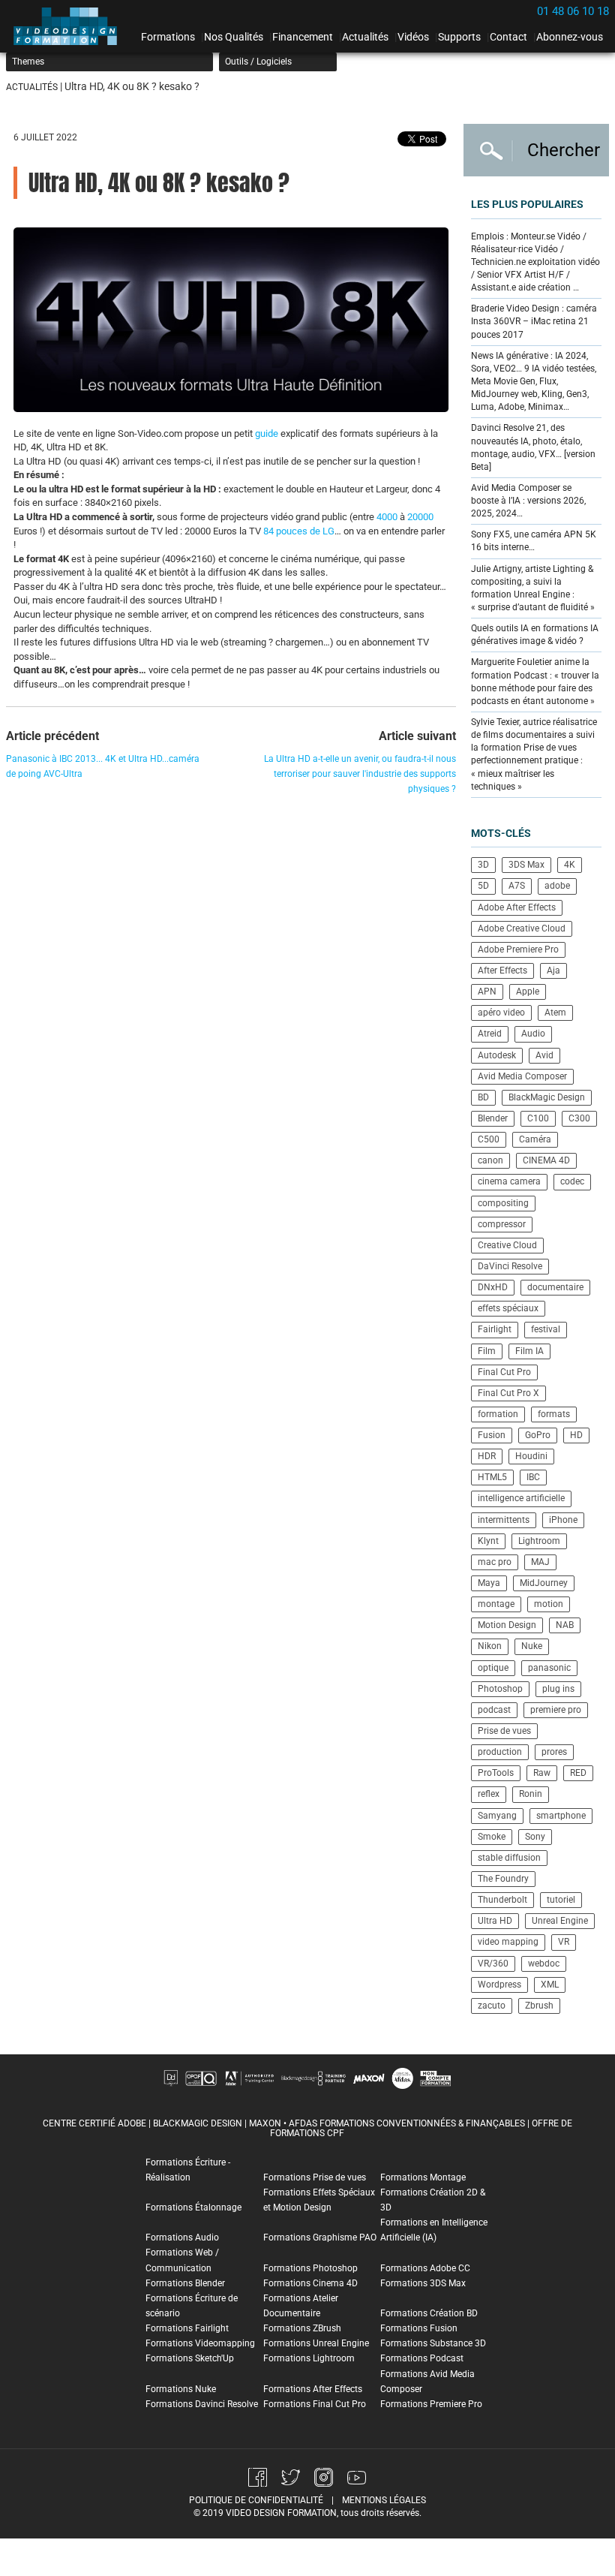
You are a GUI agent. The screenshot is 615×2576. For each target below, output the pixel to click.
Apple (528, 992)
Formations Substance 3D (433, 2343)
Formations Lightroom (309, 2358)
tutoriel (561, 1900)
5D (483, 886)
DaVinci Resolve (510, 1266)
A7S (517, 886)
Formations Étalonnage (193, 2207)
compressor (502, 1224)
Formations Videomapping (200, 2343)
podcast (494, 1710)
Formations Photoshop (310, 2268)
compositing (503, 1203)
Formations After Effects (313, 2389)
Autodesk (497, 1055)
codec (572, 1181)
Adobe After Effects (517, 907)
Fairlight (495, 1329)
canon (490, 1160)
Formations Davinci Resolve (202, 2404)
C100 (538, 1118)
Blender (493, 1118)
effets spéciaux (508, 1308)
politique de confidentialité (256, 2500)
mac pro (495, 1562)
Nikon (490, 1646)
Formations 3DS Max (423, 2283)
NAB (565, 1625)
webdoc (544, 1964)
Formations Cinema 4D (310, 2283)
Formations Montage (423, 2177)
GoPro (538, 1435)
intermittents (504, 1520)
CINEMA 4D (546, 1160)
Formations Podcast (422, 2358)
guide (267, 433)
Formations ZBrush (302, 2328)
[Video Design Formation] (70, 26)
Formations (168, 37)
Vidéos (413, 37)
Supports (459, 37)
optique (493, 1668)
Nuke (532, 1646)
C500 (489, 1139)
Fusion (492, 1435)
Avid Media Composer (522, 1076)
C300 (579, 1118)
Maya (489, 1583)
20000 (420, 517)
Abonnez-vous (570, 37)
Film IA (529, 1351)
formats (554, 1414)
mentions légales (384, 2500)
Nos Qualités (234, 37)
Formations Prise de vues (315, 2177)
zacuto (492, 2006)
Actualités (365, 37)
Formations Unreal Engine (316, 2343)
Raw (542, 1773)
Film (487, 1351)
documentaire (555, 1287)
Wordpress (499, 1985)
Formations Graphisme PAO (320, 2237)
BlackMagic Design (547, 1097)
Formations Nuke (181, 2389)
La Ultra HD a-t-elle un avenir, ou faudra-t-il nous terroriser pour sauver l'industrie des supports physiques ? (360, 774)
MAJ (540, 1562)
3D (483, 865)
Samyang (497, 1816)
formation (498, 1414)
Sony (535, 1837)
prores (554, 1752)
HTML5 (492, 1477)
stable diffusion (509, 1858)
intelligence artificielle (521, 1498)
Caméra (535, 1139)
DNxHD (493, 1287)
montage (496, 1604)
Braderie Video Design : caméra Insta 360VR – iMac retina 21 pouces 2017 (534, 321)
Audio (533, 1034)
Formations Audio (182, 2237)
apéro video (501, 1013)
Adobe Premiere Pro (518, 949)
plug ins (558, 1689)
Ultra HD (495, 1921)
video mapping (508, 1942)
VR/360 (493, 1964)
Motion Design (507, 1625)
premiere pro (556, 1710)
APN (487, 992)
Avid (544, 1055)
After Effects (502, 971)
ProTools (496, 1773)
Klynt (488, 1541)
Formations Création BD (429, 2313)
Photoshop (500, 1689)
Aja (553, 971)
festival (546, 1329)
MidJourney (544, 1583)
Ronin (531, 1794)
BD (483, 1097)
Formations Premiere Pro (431, 2404)
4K (570, 865)
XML (550, 1985)
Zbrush (539, 2006)
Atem (555, 1013)
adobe (557, 886)
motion (549, 1604)
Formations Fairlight (187, 2328)
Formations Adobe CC (425, 2268)
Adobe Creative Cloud (522, 928)
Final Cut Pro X (508, 1393)
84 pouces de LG (299, 531)
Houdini (531, 1456)
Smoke (492, 1837)
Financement (303, 37)
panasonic (549, 1668)
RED (578, 1773)
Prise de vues (504, 1731)
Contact (508, 37)
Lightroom (539, 1541)
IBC (533, 1477)
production (500, 1752)
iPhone (563, 1520)
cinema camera (509, 1181)
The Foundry (503, 1879)
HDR (487, 1456)
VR (564, 1942)
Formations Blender (185, 2283)
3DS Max (526, 865)
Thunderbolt (502, 1900)
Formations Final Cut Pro (315, 2404)
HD (576, 1435)
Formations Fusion (419, 2328)
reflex (489, 1794)
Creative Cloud (507, 1245)
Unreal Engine (560, 1921)
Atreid (490, 1034)
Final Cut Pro (504, 1372)
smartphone (561, 1816)
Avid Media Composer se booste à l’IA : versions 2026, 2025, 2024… (528, 501)
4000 (387, 517)
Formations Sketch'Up (190, 2358)
